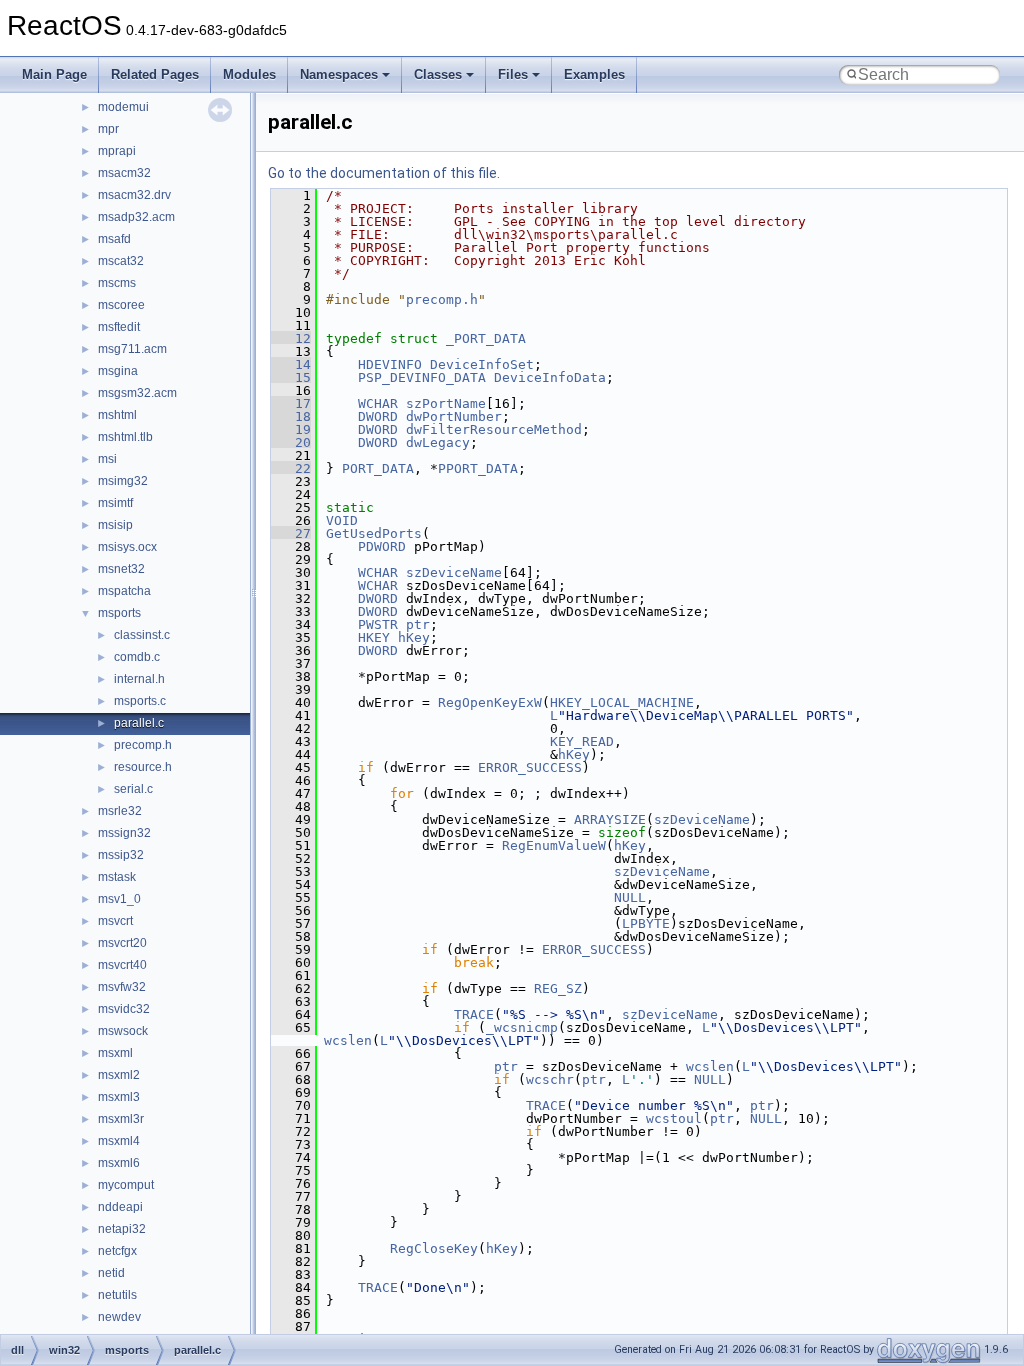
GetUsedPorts (374, 533)
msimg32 (123, 481)
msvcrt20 (122, 943)
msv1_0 (119, 899)
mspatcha (124, 591)
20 (291, 442)
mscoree (121, 305)
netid (111, 1273)
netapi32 (122, 1229)
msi (107, 459)
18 (291, 416)
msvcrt (115, 921)
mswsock (123, 1031)
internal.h (139, 679)
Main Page (54, 74)
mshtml (117, 415)
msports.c (140, 701)
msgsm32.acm (137, 393)
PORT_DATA (378, 468)
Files (513, 74)
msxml (115, 1053)
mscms (117, 283)
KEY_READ (582, 741)
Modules (249, 74)
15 (291, 377)
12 (291, 338)
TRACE (474, 1014)
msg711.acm (132, 349)
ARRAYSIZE (610, 819)
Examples (594, 74)
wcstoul (674, 1118)
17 (291, 403)
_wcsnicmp (522, 1027)
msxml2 (119, 1075)
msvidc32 (124, 1009)
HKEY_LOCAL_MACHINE (622, 702)
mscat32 (121, 261)
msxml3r (121, 1119)
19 (291, 429)
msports (119, 613)
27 (291, 533)
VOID (342, 520)
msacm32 (124, 173)
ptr (418, 624)
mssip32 (121, 855)
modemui (123, 107)
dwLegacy (438, 442)
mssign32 (124, 833)
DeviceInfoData (550, 377)
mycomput (126, 1185)
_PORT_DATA (486, 338)
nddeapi (120, 1207)
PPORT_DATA (478, 468)
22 (291, 468)
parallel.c (139, 723)
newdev (119, 1317)
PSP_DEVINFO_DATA (422, 377)
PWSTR (378, 624)
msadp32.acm (136, 217)
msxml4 (119, 1141)
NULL (630, 897)
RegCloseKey (434, 1248)
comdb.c (137, 657)
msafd (114, 239)
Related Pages (155, 74)
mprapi (117, 151)
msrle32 (120, 811)
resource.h (143, 767)
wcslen (348, 1040)
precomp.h (143, 745)
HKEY (374, 637)
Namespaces (339, 74)
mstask (117, 877)
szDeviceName (454, 572)
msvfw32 (122, 987)
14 (291, 364)
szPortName (446, 403)
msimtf (115, 503)
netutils (117, 1295)
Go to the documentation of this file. (384, 173)
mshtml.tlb (125, 437)
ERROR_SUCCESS (530, 767)
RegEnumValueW (554, 845)
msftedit (119, 327)
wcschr (550, 1079)
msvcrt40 (122, 965)
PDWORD (382, 546)
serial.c (133, 789)
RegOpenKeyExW (490, 702)
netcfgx (117, 1251)
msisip (115, 525)
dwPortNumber (454, 416)
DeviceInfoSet (482, 364)
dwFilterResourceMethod (494, 429)
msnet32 (121, 569)
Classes (438, 74)
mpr (108, 129)
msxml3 (119, 1097)
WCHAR (378, 403)
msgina (118, 371)
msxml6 (119, 1163)
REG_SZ (558, 988)
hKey (414, 637)
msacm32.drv (134, 195)
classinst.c (142, 635)
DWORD (378, 416)
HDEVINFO (390, 364)
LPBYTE (646, 923)
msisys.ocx (127, 547)
